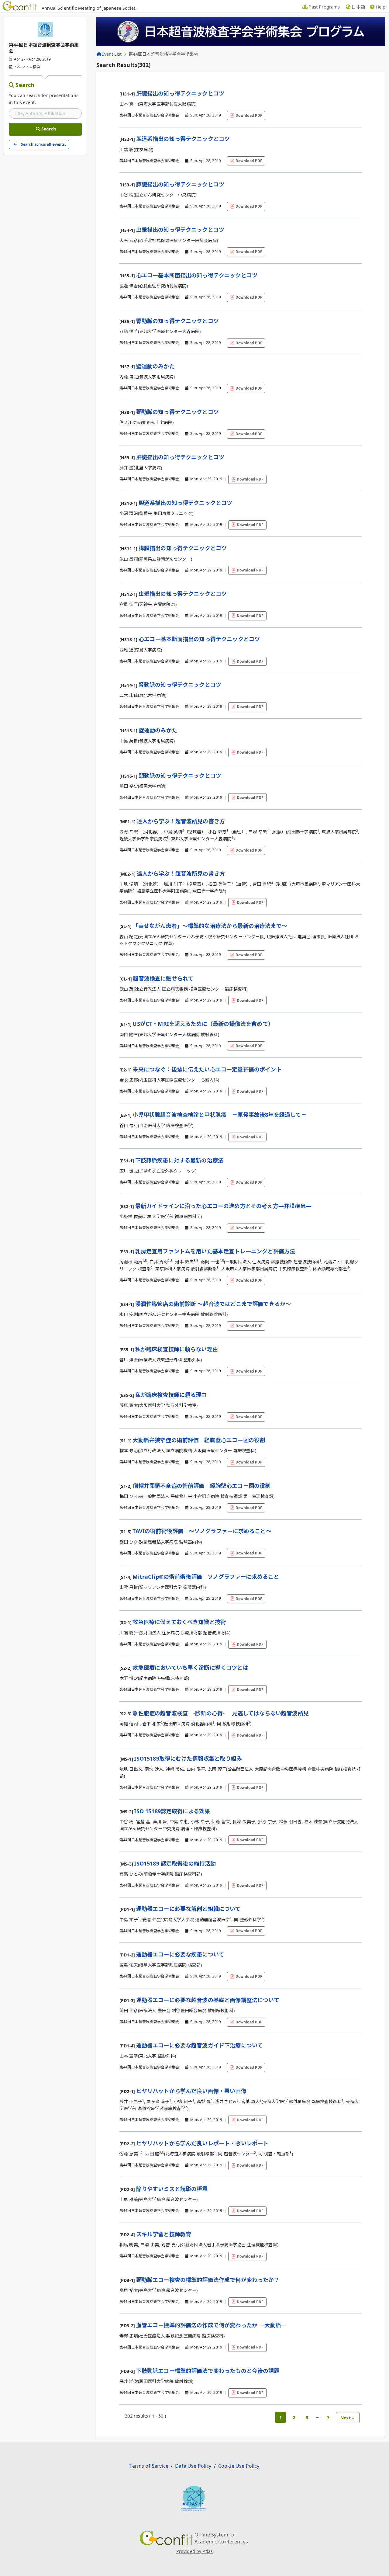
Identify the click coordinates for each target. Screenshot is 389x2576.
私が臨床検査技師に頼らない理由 (177, 1349)
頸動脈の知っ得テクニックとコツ (177, 412)
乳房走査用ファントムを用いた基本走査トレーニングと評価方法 (215, 1251)
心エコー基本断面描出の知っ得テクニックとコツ (197, 275)
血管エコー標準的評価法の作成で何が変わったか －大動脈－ (211, 2325)
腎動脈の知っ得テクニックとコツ (177, 321)
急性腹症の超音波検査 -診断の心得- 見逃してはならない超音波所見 (220, 1713)
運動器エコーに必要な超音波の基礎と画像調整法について (208, 2000)
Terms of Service (149, 2466)
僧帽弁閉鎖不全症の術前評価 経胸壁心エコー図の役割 (201, 1486)
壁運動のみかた (155, 366)
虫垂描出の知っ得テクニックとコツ (180, 230)
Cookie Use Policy (239, 2466)
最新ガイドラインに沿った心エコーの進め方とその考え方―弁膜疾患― (223, 1206)
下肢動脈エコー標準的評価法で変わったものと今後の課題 (208, 2371)
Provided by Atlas (195, 2551)
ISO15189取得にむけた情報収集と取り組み (188, 1758)
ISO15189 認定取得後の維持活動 (175, 1863)
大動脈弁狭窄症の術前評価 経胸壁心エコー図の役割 (199, 1440)
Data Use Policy (193, 2466)
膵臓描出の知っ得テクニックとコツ (180, 184)
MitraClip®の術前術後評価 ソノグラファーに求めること (206, 1577)
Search (25, 85)
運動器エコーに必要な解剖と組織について (188, 1909)
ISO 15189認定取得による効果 (172, 1811)
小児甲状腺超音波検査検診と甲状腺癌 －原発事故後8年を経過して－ (219, 1115)
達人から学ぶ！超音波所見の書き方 (181, 821)
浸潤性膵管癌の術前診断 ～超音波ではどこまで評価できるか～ (213, 1304)
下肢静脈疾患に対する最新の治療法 (179, 1160)
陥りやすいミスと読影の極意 (172, 2189)
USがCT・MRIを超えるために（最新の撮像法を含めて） (203, 1024)
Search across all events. (43, 144)
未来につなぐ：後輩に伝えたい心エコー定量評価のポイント (207, 1069)
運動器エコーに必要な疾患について (180, 1954)
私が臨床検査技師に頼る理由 (171, 1395)
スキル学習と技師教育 (164, 2234)
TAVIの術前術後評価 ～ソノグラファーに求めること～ (202, 1531)
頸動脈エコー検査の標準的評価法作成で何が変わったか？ (208, 2280)
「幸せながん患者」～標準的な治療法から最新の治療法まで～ (210, 926)
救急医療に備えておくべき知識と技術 (179, 1622)
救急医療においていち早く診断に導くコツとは (190, 1668)
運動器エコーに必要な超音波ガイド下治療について (200, 2045)
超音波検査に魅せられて (163, 978)
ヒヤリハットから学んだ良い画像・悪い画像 (191, 2091)
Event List (112, 54)
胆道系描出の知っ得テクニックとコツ (183, 139)
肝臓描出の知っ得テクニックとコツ (180, 93)
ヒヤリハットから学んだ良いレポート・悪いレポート (202, 2143)
